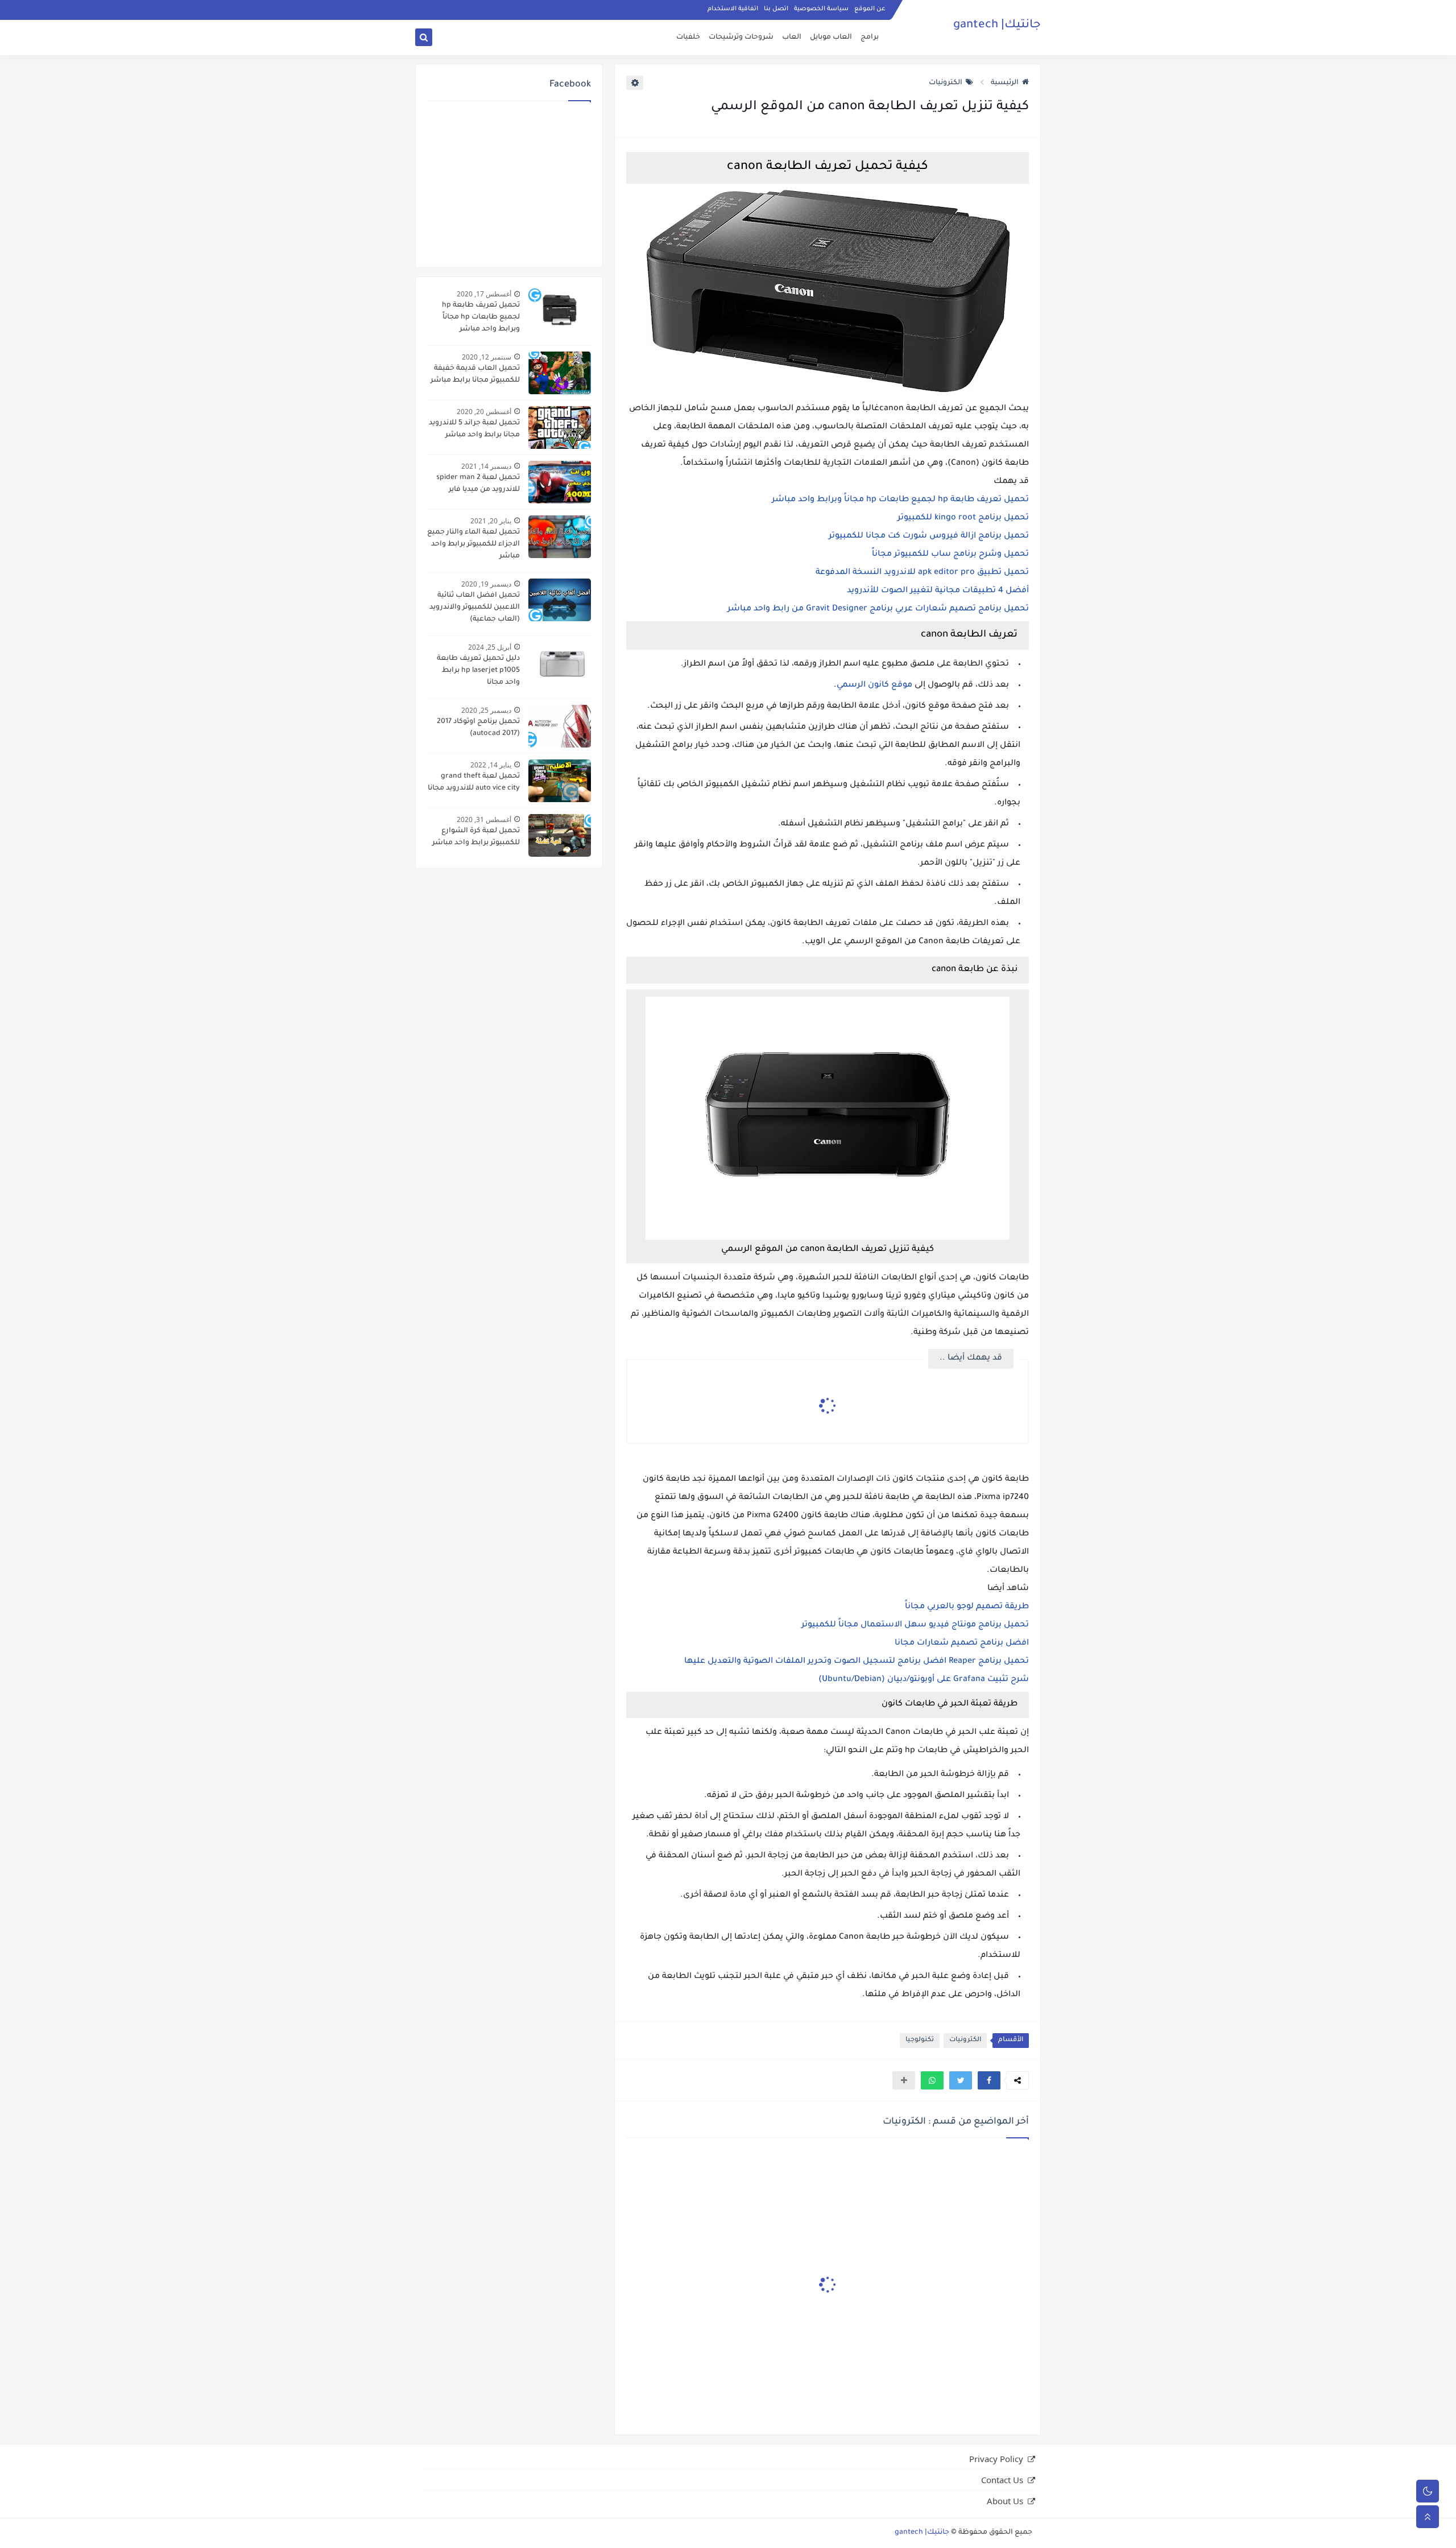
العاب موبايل (831, 38)
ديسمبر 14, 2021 (486, 466)
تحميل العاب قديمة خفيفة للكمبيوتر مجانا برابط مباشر (475, 375)
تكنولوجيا (920, 2040)
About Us (1005, 2501)
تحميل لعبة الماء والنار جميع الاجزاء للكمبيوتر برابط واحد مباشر (473, 544)
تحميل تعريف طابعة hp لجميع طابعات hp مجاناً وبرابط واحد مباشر (900, 500)
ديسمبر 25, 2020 (486, 710)
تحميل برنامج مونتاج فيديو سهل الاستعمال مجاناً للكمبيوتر (915, 1625)
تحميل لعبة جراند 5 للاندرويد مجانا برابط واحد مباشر (474, 429)
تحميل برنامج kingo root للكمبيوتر (963, 518)
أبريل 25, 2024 (490, 647)
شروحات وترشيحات (741, 38)
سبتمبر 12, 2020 (487, 357)
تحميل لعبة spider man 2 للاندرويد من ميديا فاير (478, 484)
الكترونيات (946, 83)
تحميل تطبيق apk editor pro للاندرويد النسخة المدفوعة (922, 573)
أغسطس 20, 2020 (484, 412)
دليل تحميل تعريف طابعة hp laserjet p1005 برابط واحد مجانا (478, 671)
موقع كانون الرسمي (874, 685)
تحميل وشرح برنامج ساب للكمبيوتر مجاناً (950, 555)
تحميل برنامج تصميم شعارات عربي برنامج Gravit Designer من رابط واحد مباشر (878, 609)
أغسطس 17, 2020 (484, 294)
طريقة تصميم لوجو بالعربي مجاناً (967, 1607)
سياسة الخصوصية (821, 9)
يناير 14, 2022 (491, 765)
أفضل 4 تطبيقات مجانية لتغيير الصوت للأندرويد (938, 591)
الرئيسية (1005, 83)
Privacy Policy (996, 2459)
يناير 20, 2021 (491, 521)
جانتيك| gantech (997, 26)
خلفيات (688, 38)
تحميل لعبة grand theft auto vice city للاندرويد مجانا (474, 782)
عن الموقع (870, 9)
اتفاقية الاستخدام (733, 9)
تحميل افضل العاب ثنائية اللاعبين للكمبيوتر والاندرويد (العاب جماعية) (475, 608)
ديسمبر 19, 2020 (486, 584)
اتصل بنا (776, 9)
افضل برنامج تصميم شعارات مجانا (962, 1643)
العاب (792, 38)
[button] (989, 2080)
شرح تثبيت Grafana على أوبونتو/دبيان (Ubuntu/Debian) (924, 1680)
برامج (870, 38)
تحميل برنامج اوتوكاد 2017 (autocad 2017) (478, 728)
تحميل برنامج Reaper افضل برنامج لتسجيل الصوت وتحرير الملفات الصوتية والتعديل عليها (857, 1662)
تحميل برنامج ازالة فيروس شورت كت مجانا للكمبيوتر (929, 536)
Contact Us (1002, 2480)
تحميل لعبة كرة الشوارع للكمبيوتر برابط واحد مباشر (476, 837)
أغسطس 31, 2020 (484, 819)
